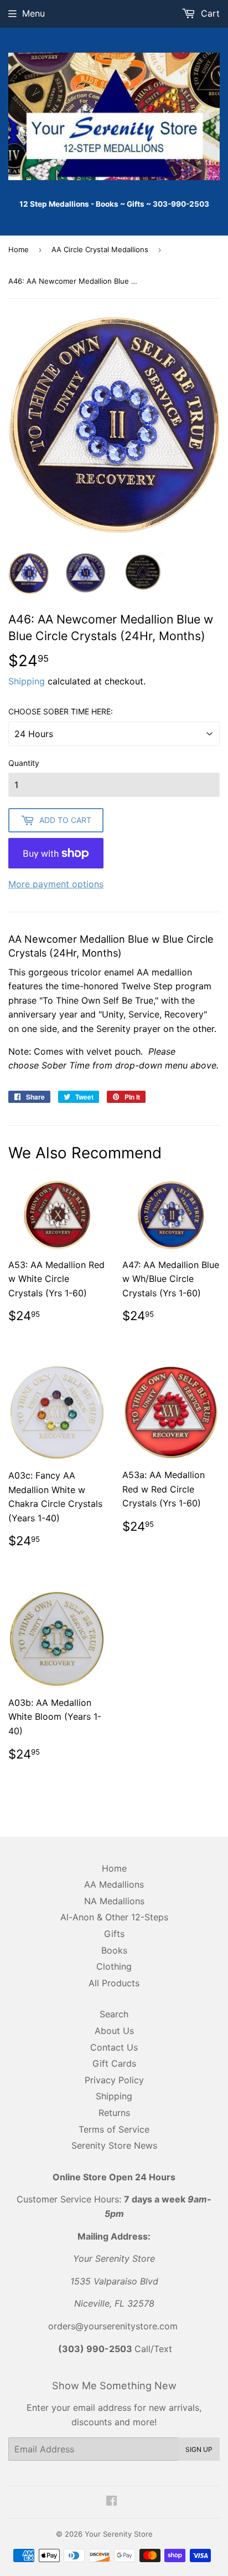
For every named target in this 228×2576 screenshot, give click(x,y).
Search (114, 2014)
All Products (114, 1983)
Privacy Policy (114, 2080)
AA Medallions (114, 1884)
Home (19, 249)
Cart (209, 13)
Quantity (24, 763)
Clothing (114, 1966)
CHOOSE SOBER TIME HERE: (61, 711)
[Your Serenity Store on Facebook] (112, 2502)
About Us (114, 2031)
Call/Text (115, 2349)
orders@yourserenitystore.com (113, 2326)
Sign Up (199, 2449)
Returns (114, 2113)
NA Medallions (114, 1901)
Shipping (27, 681)
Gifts (114, 1934)
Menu (33, 13)
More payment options (56, 884)
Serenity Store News (114, 2145)
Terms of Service (114, 2129)
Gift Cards (114, 2063)
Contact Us (114, 2047)
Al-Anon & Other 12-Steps (114, 1917)
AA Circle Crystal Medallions (100, 249)
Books (114, 1950)
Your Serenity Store (119, 2534)
